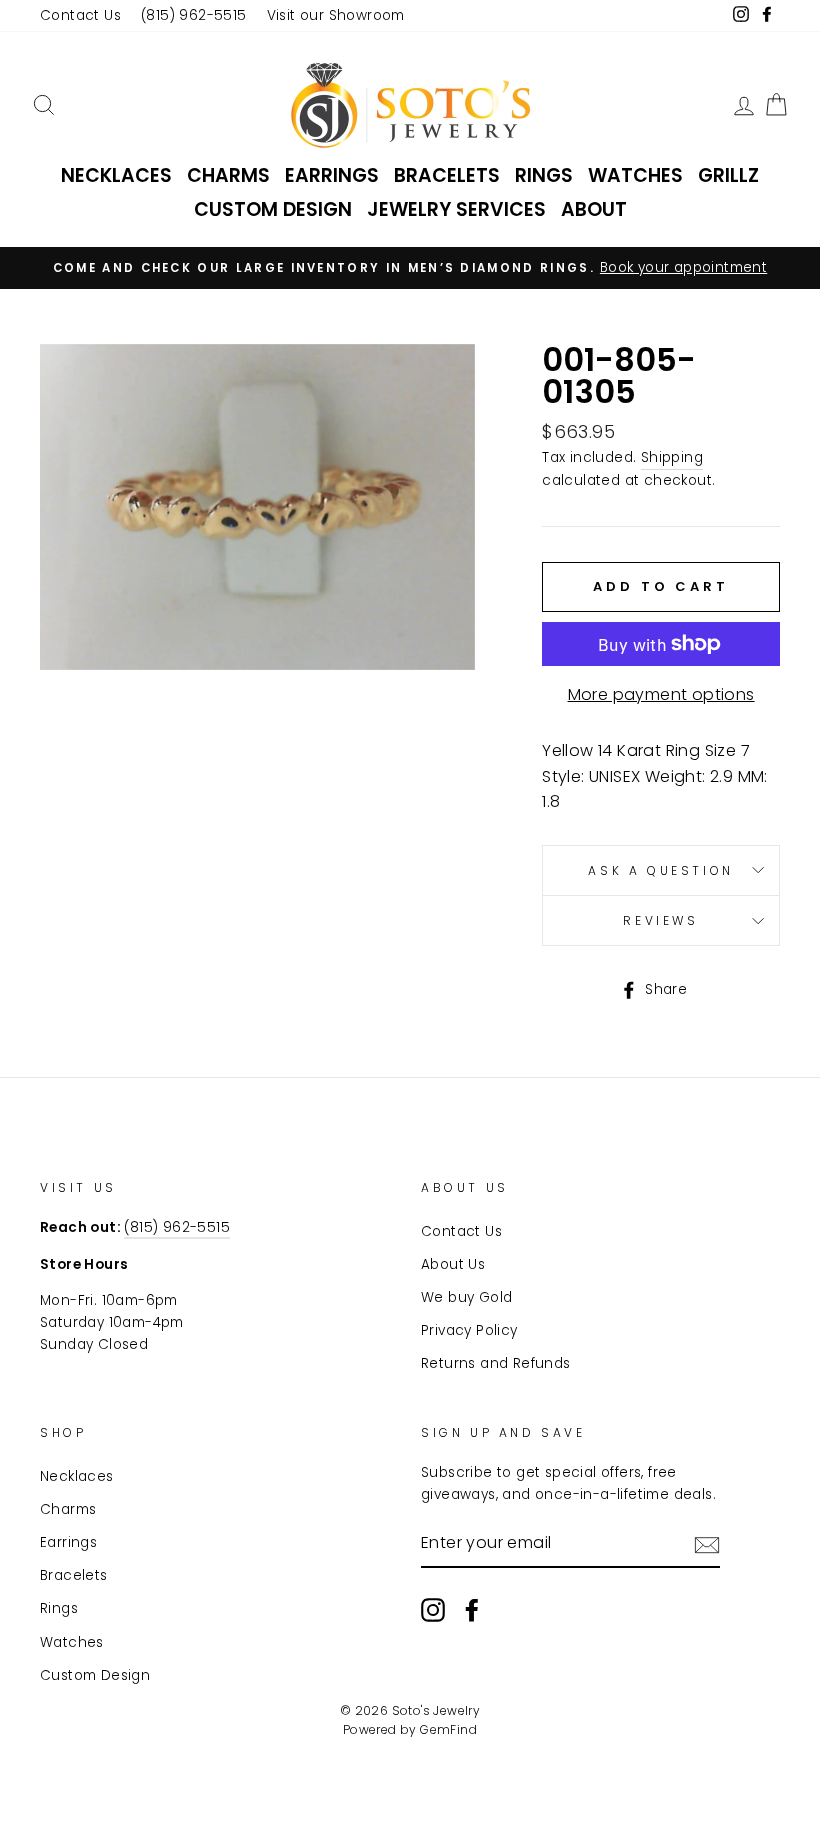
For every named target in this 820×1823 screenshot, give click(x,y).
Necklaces (116, 175)
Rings (544, 175)
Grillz (728, 175)
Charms (228, 175)
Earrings (332, 175)
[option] (410, 268)
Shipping (672, 457)
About (594, 209)
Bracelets (447, 175)
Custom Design (273, 209)
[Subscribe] (707, 1544)
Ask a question (660, 870)
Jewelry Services (456, 209)
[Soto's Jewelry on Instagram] (433, 1610)
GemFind (448, 1729)
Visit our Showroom (336, 15)
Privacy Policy (469, 1330)
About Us (453, 1264)
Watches (635, 175)
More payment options (661, 694)
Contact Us (80, 15)
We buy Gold (466, 1297)
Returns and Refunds (496, 1363)
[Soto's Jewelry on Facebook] (472, 1610)
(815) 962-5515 (194, 15)
